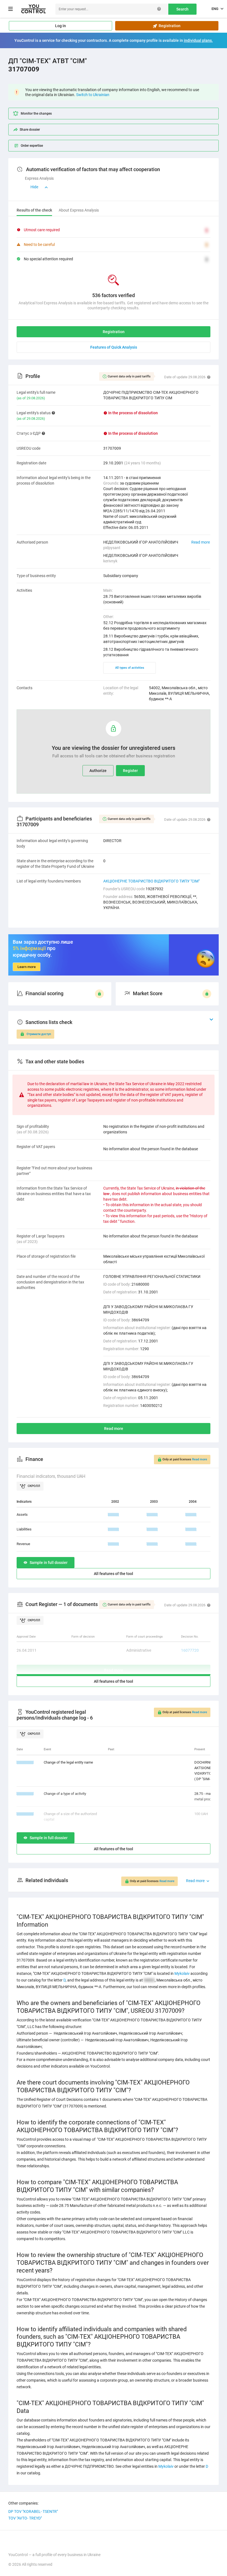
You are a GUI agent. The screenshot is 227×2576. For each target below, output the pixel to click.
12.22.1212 (25, 1794)
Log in (60, 26)
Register (130, 771)
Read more (201, 542)
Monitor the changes (36, 114)
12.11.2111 (25, 1814)
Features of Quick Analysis (114, 347)
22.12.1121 (25, 1762)
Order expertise (32, 146)
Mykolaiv (182, 1973)
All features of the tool (114, 1574)
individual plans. (198, 40)
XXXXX (114, 1515)
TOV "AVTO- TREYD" (25, 2518)
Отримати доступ (39, 1034)
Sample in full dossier (49, 1563)
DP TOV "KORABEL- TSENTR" (33, 2511)
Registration (169, 26)
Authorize (98, 771)
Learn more (27, 967)
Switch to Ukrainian (93, 95)
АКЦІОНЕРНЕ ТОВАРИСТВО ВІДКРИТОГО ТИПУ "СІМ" (151, 881)
